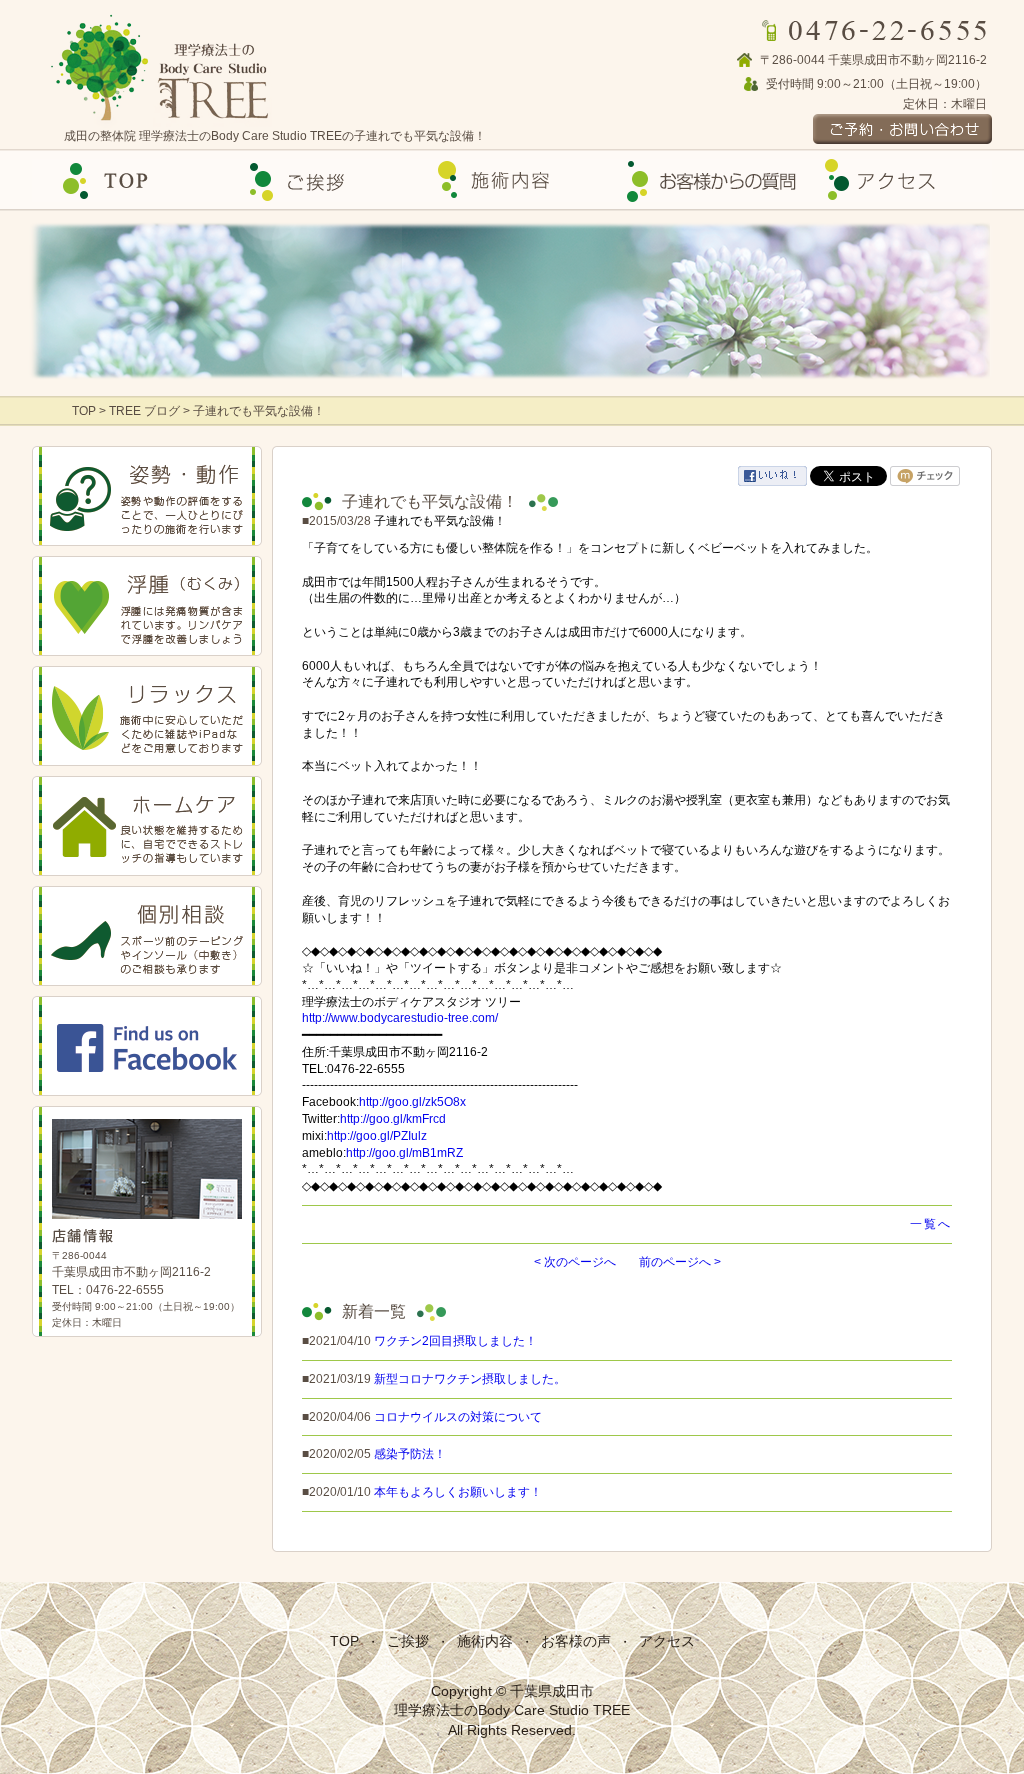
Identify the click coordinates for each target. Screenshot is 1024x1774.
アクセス (896, 180)
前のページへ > (680, 1262)
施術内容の (512, 180)
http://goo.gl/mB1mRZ (404, 1153)
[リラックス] (147, 716)
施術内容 (485, 1641)
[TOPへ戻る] (164, 68)
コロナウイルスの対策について (458, 1417)
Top (128, 180)
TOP (85, 411)
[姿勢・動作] (147, 496)
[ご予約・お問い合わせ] (864, 129)
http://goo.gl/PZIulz (377, 1136)
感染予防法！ (410, 1454)
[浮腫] (147, 606)
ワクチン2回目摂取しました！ (455, 1341)
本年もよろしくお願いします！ (458, 1492)
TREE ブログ (144, 411)
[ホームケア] (147, 826)
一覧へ (931, 1224)
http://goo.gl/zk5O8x (412, 1102)
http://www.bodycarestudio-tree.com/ (400, 1018)
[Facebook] (147, 1046)
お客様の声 (704, 180)
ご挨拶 (320, 180)
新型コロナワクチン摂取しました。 (470, 1379)
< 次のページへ (575, 1262)
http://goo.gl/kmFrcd (393, 1119)
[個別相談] (147, 936)
